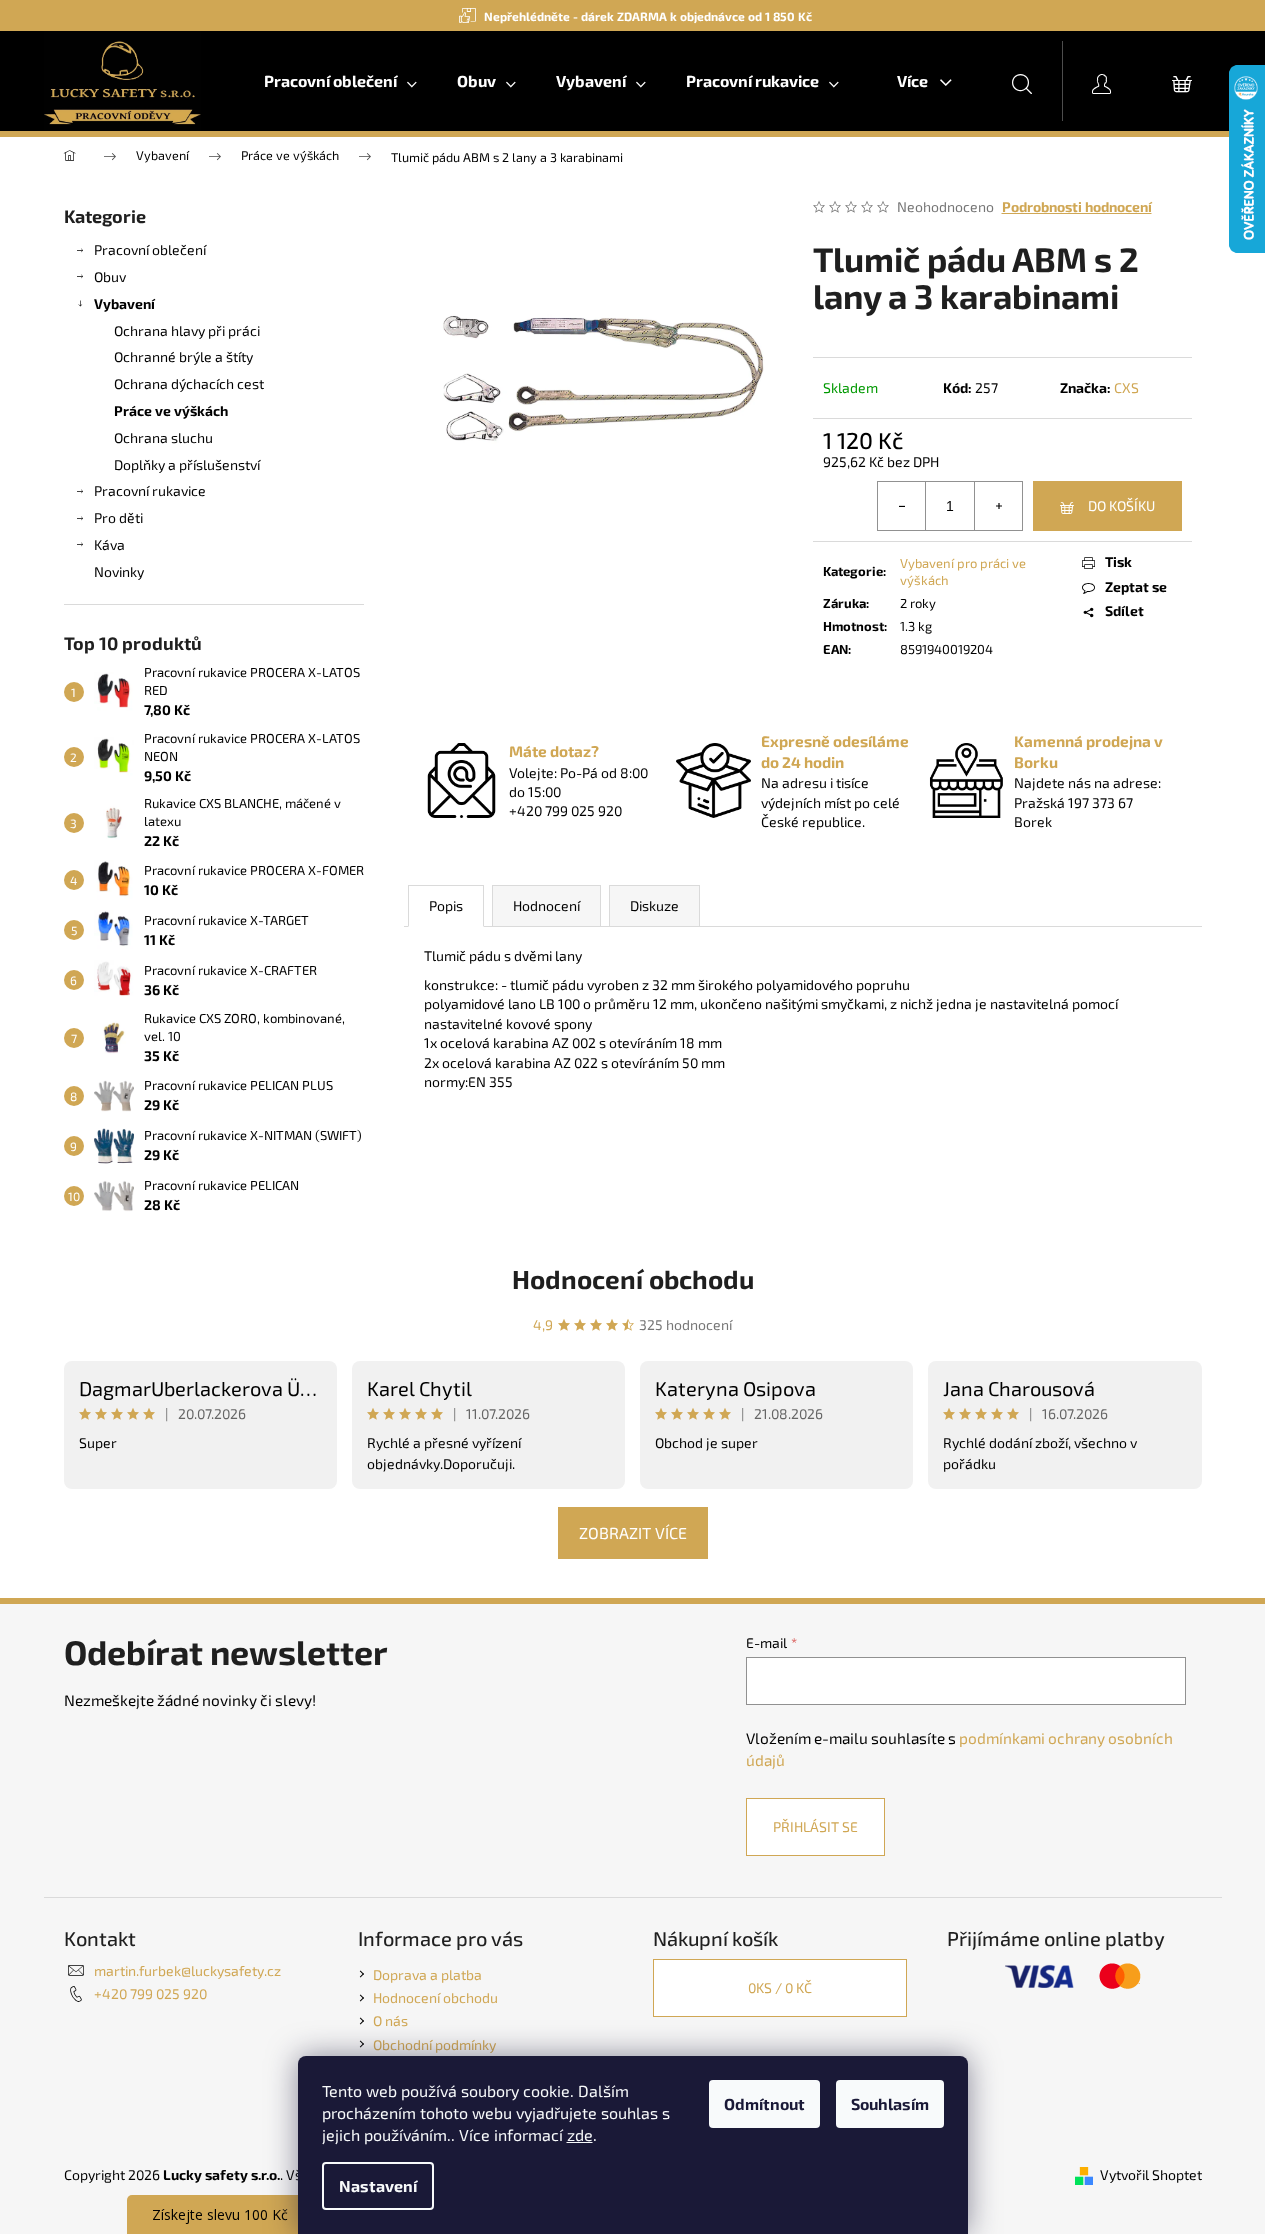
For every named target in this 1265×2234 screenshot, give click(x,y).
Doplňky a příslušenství (187, 464)
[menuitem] (340, 81)
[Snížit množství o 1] (902, 506)
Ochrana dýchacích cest (189, 383)
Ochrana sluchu (163, 437)
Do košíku (1121, 505)
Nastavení (378, 2185)
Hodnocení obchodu (633, 1278)
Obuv (110, 276)
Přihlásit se (815, 1826)
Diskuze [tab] (654, 905)
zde (580, 2134)
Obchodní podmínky (434, 2044)
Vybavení (124, 303)
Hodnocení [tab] (546, 905)
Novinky (119, 571)
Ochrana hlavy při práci (187, 330)
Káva (109, 544)
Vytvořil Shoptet (1151, 2174)
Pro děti (118, 517)
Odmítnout (764, 2103)
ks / (780, 1987)
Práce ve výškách (171, 410)
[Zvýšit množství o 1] (998, 506)
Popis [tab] (446, 905)
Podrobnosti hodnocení (1077, 206)
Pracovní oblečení (150, 249)
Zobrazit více (633, 1532)
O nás (390, 2020)
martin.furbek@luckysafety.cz (187, 1970)
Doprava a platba (427, 1974)
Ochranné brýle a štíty (183, 356)
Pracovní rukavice (150, 490)
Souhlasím (890, 2103)
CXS (1126, 387)
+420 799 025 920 (150, 1993)
